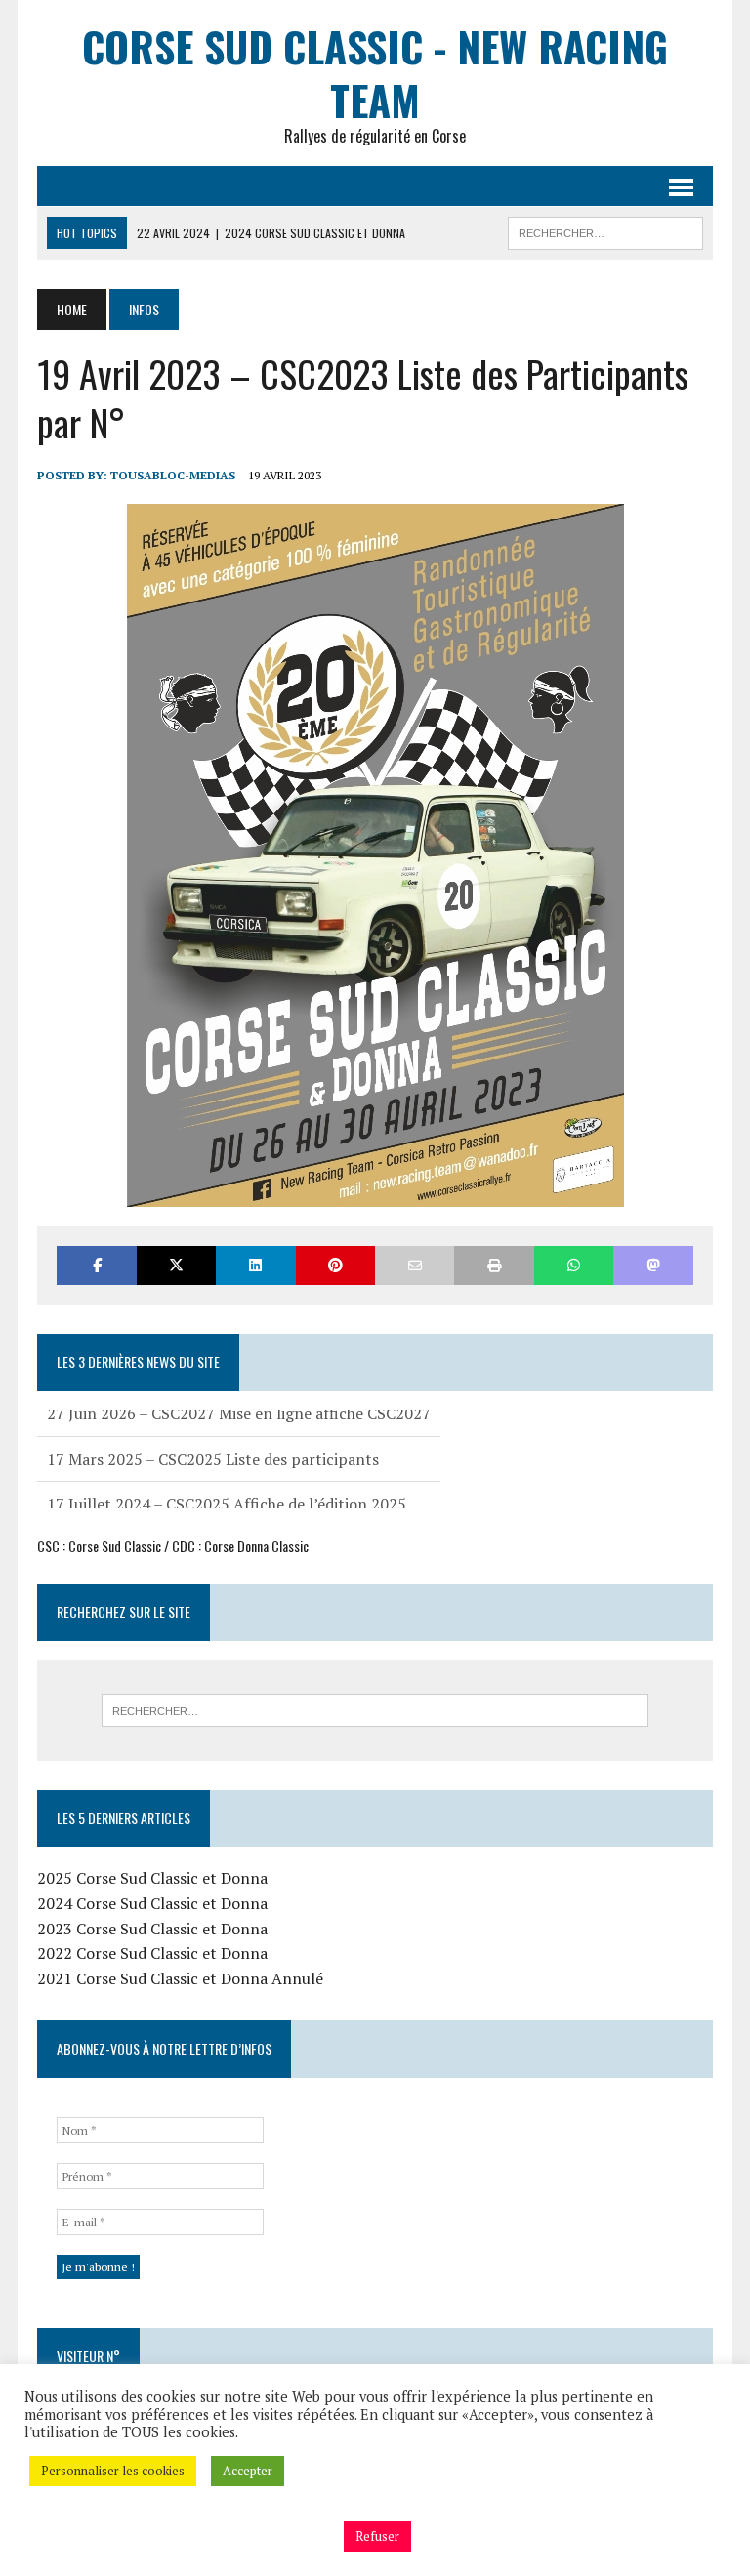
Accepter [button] (248, 2471)
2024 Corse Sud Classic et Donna (152, 1903)
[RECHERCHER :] (605, 230)
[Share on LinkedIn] (255, 1265)
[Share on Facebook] (96, 1265)
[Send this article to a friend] (415, 1265)
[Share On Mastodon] (653, 1265)
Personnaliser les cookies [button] (113, 2471)
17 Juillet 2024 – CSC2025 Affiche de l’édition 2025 (227, 1476)
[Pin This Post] (335, 1265)
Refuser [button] (377, 2536)
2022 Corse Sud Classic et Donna (152, 1953)
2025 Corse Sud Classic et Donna (152, 1878)
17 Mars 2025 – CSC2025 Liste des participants (213, 1432)
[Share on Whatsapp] (574, 1265)
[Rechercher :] (375, 1711)
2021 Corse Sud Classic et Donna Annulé (180, 1978)
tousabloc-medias (173, 475)
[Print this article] (494, 1265)
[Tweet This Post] (176, 1265)
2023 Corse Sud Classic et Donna (152, 1929)
